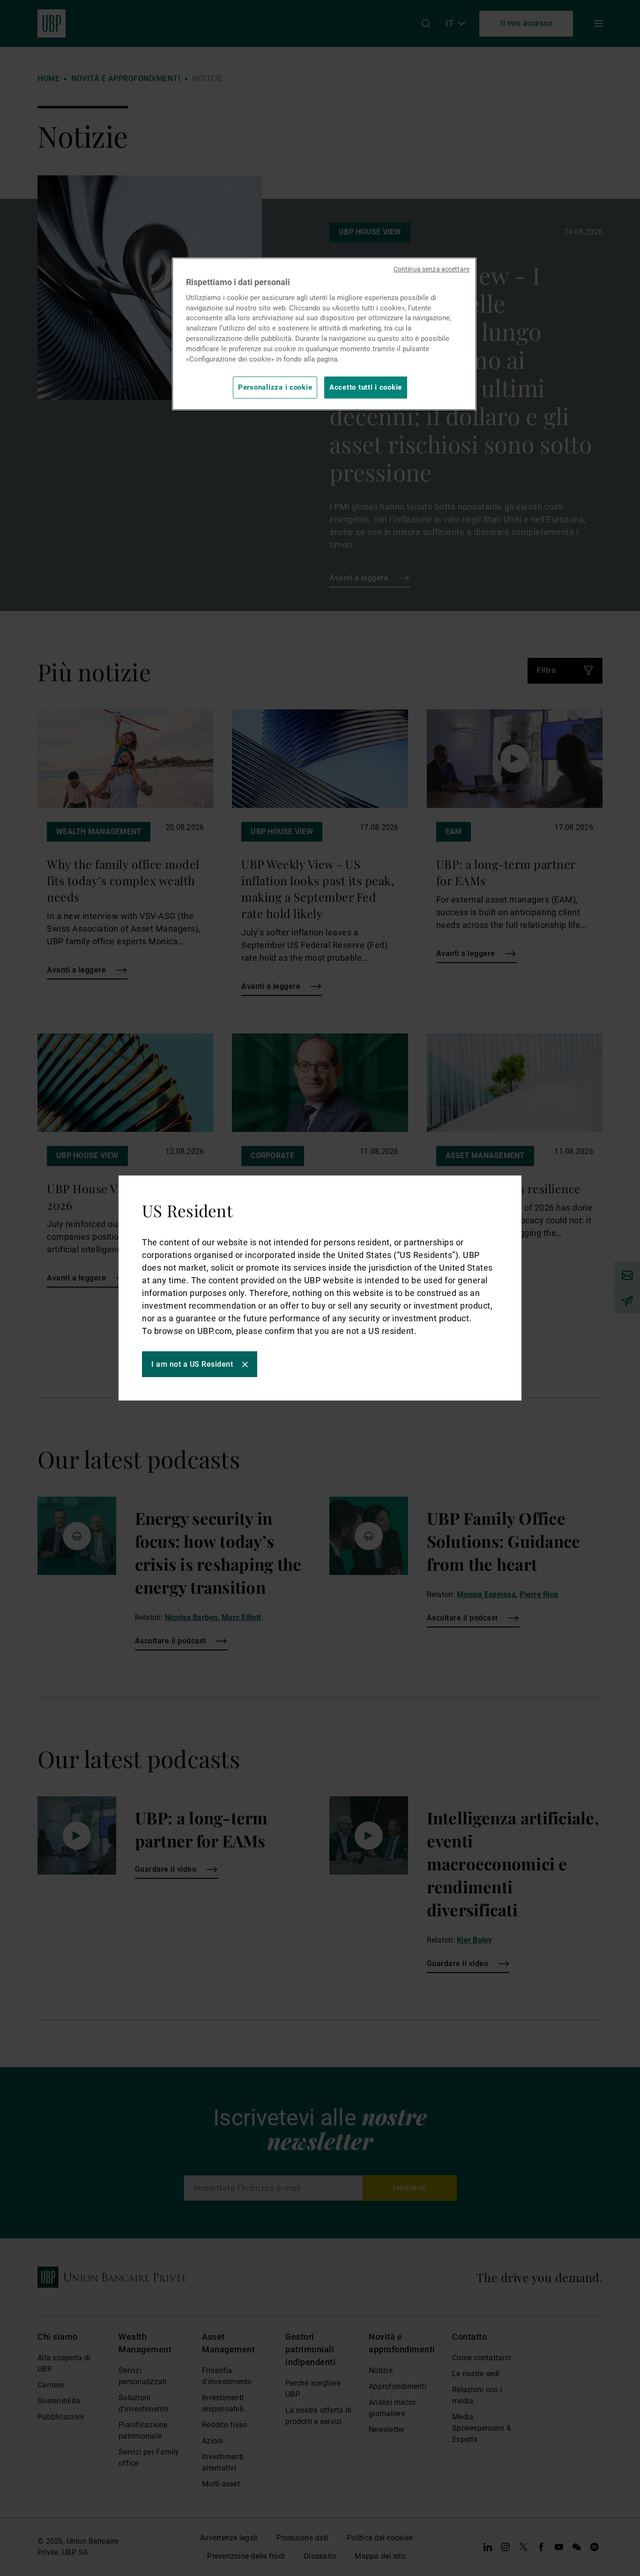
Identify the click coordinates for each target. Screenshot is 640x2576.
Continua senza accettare (432, 269)
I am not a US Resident (192, 1364)
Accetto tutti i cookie (366, 387)
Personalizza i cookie (275, 387)
